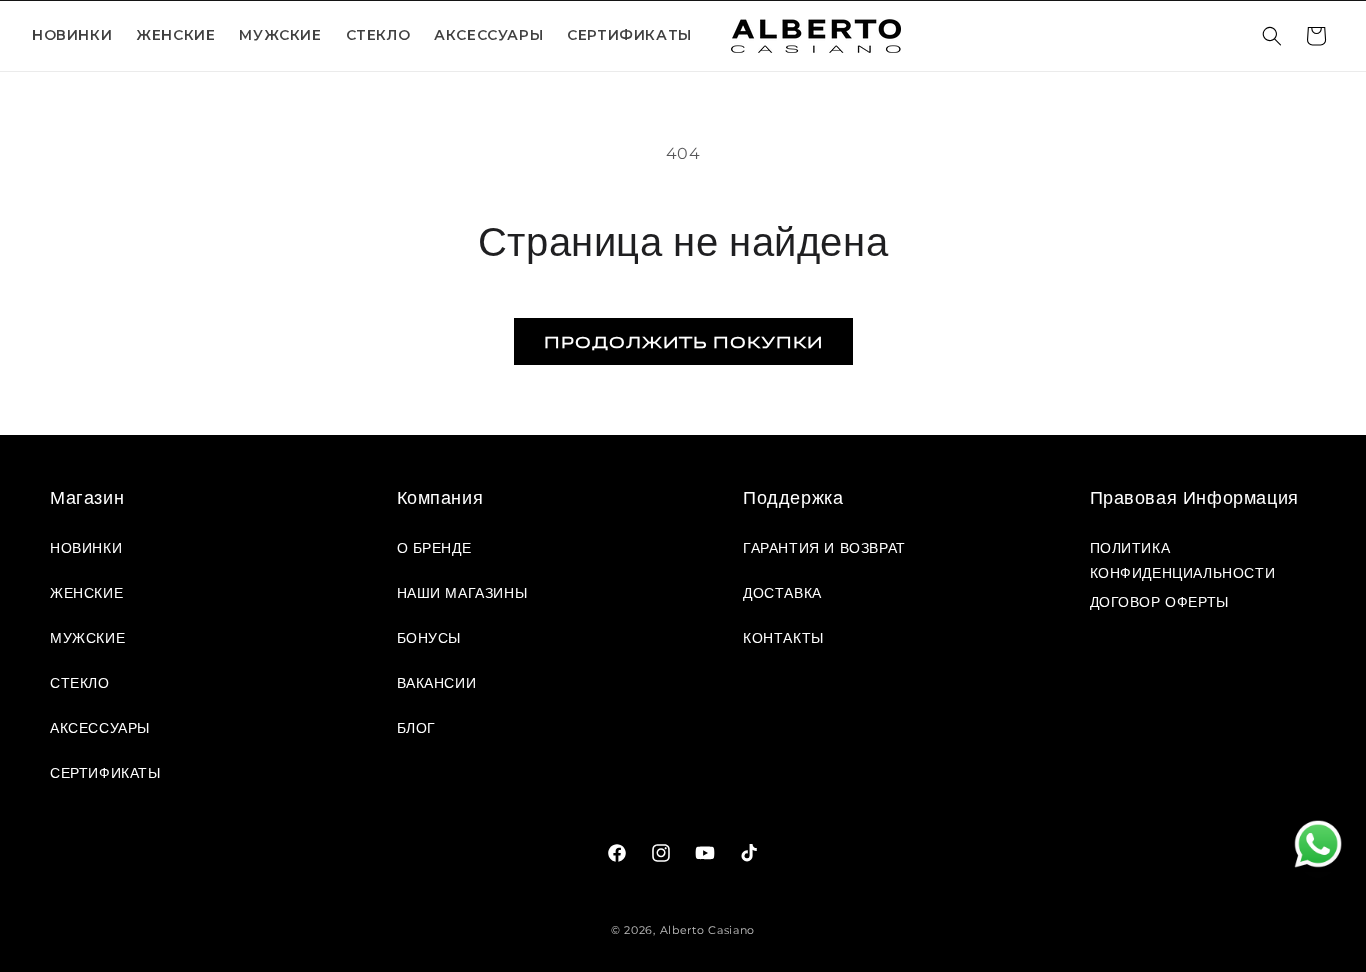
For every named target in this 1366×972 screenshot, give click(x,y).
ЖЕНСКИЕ (86, 593)
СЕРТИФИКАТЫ (629, 35)
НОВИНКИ (72, 35)
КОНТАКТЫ (783, 638)
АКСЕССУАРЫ (488, 35)
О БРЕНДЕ (434, 548)
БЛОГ (416, 728)
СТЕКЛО (378, 35)
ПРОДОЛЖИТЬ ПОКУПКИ (683, 341)
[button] (175, 35)
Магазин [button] (87, 498)
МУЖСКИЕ (87, 638)
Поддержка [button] (793, 498)
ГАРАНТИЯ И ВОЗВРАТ (824, 548)
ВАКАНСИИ (437, 683)
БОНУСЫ (429, 638)
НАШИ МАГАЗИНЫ (462, 593)
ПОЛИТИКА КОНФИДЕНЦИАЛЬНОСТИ (1183, 557)
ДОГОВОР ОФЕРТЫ (1159, 602)
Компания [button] (440, 498)
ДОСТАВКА (782, 593)
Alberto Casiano (708, 930)
